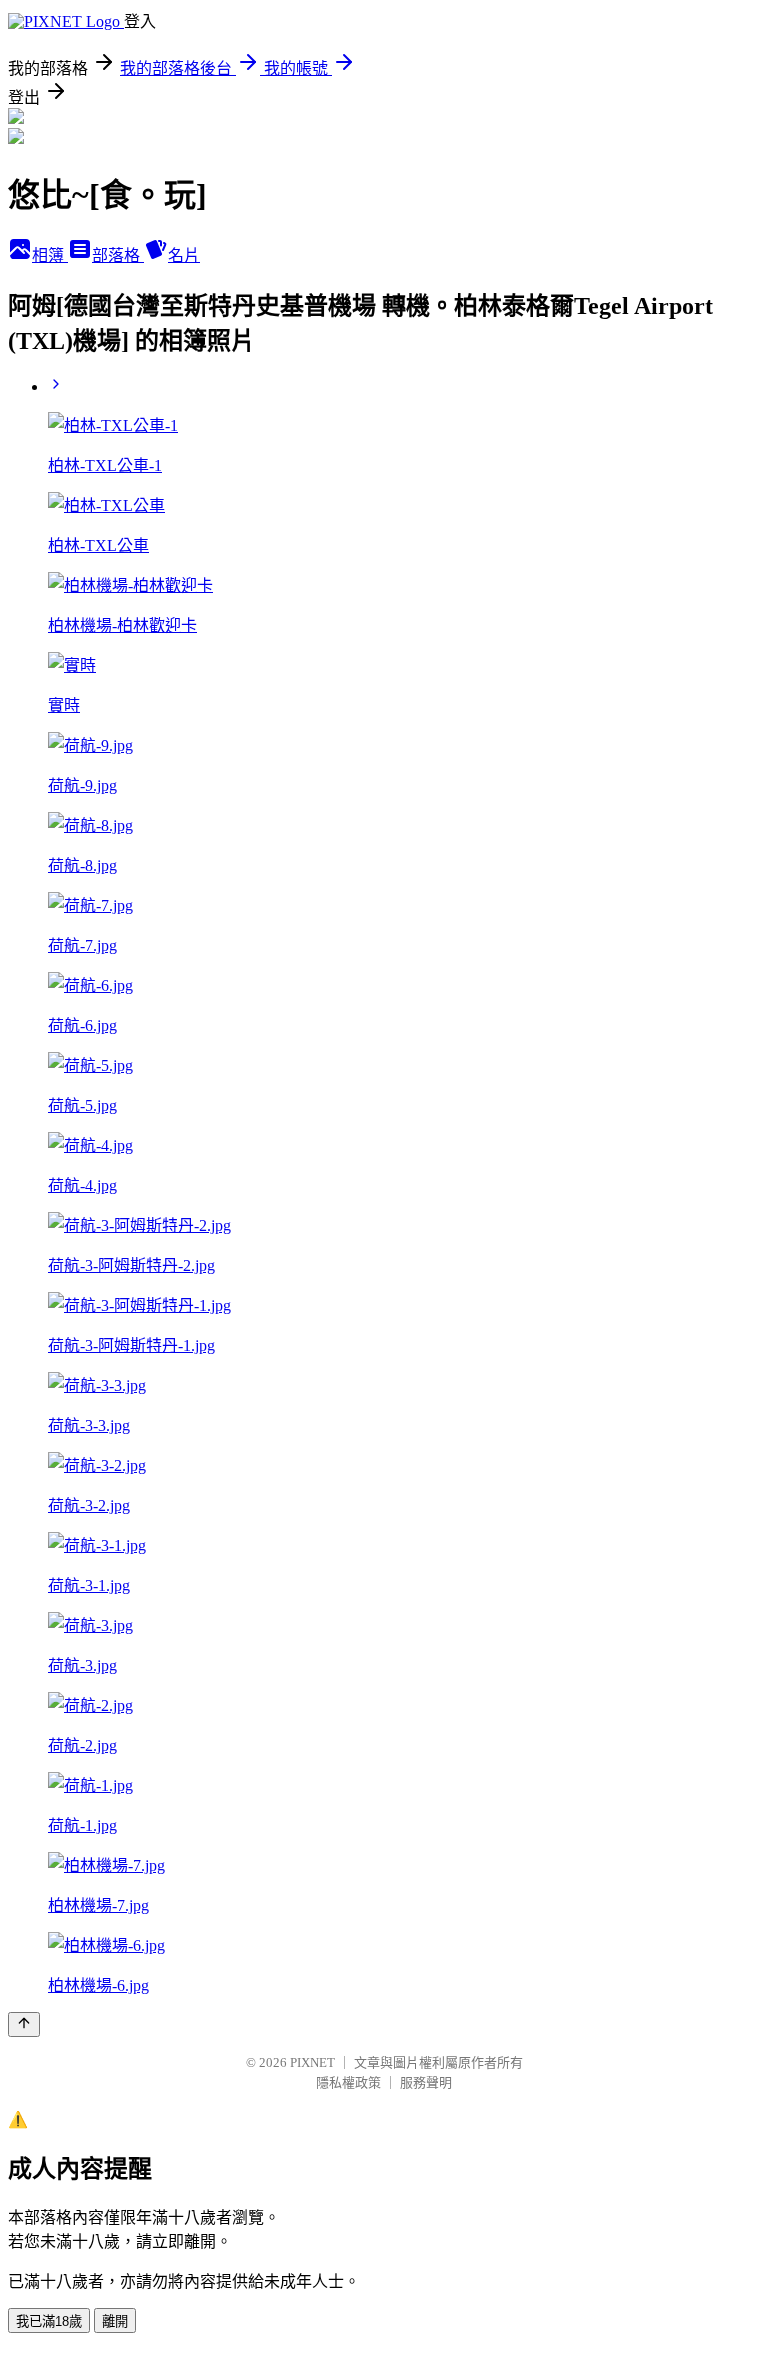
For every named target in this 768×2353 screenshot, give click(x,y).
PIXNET (312, 2062)
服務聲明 (426, 2082)
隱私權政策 (348, 2082)
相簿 (50, 255)
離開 (115, 2321)
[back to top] (24, 2024)
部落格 (118, 255)
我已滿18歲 (49, 2321)
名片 (184, 255)
